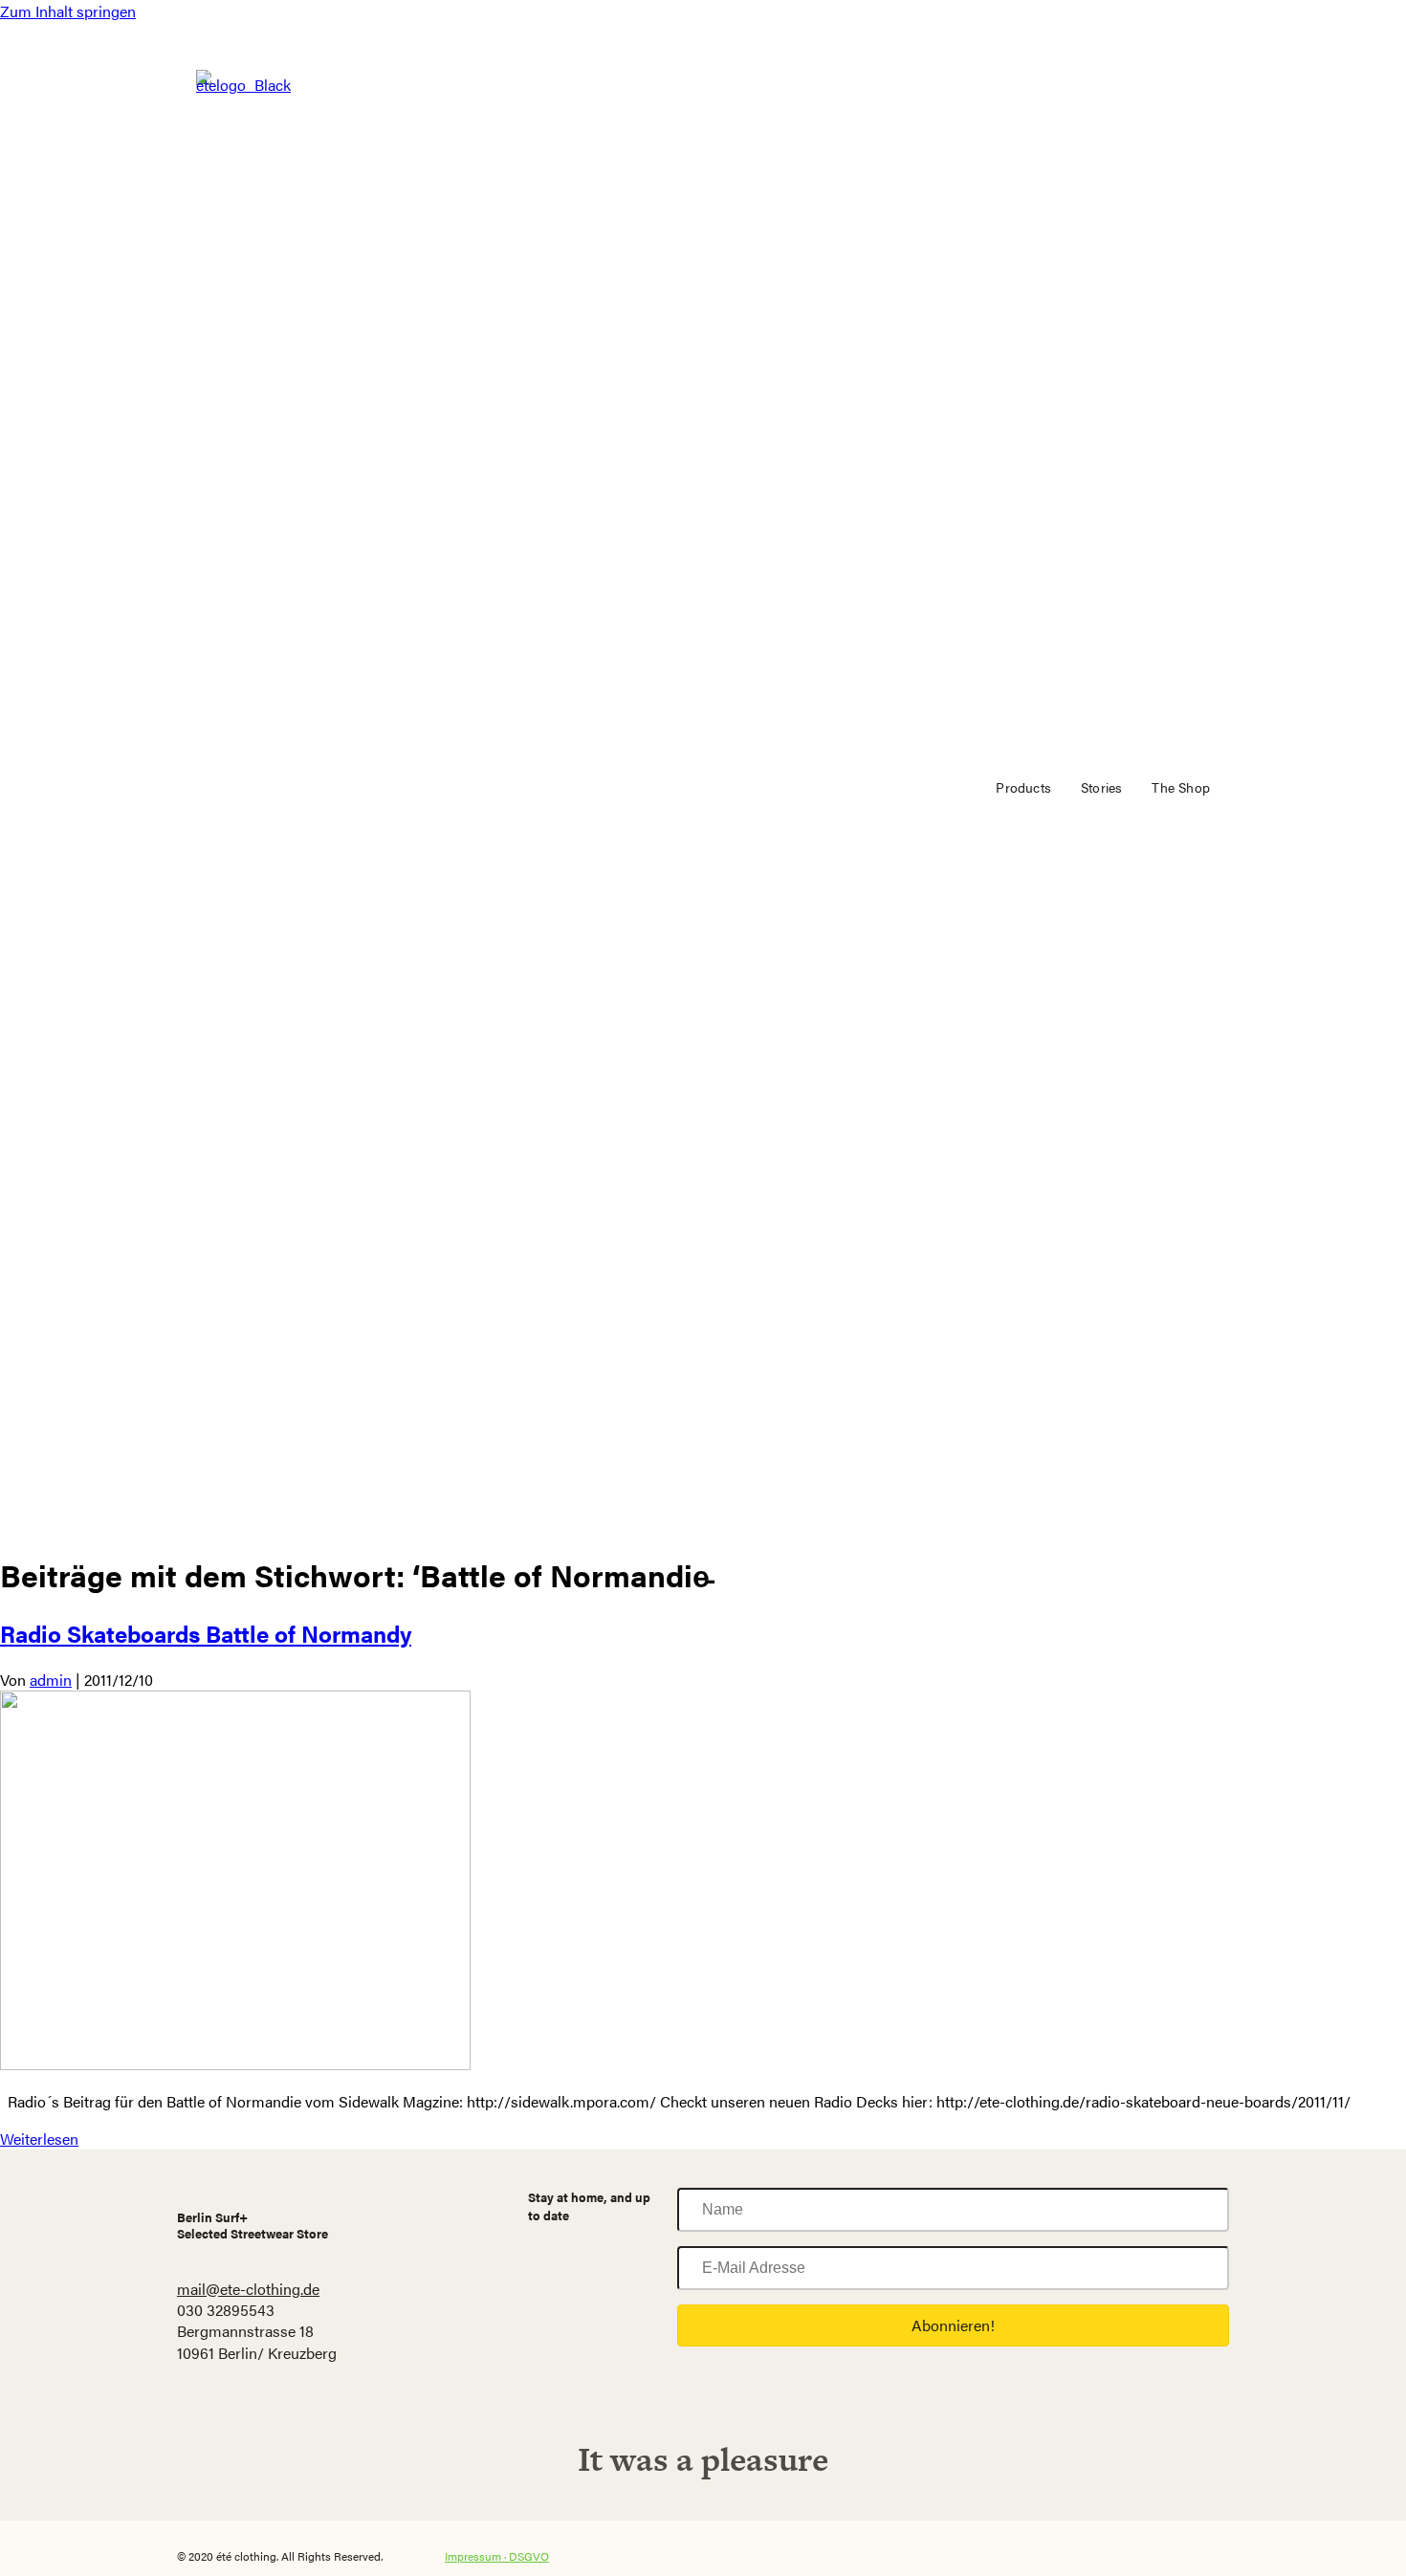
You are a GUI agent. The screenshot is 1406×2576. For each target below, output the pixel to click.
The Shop (1181, 787)
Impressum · (477, 2556)
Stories (1101, 787)
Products (1023, 787)
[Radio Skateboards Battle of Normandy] (235, 2064)
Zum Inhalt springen (68, 11)
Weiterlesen (39, 2139)
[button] (953, 2325)
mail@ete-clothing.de (248, 2289)
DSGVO (529, 2556)
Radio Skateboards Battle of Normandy (206, 1633)
